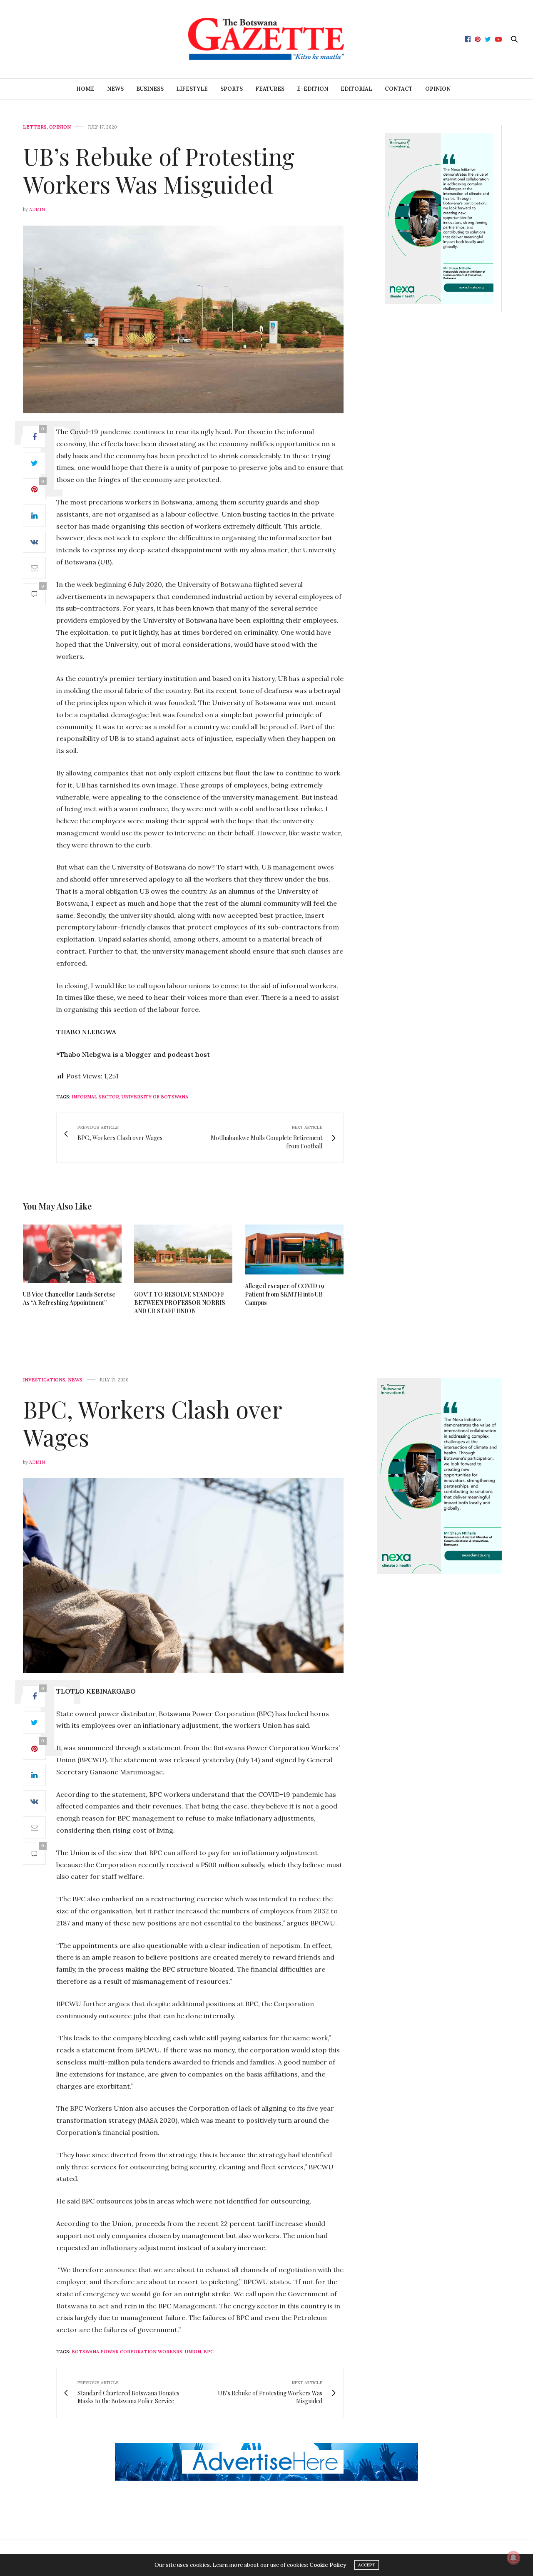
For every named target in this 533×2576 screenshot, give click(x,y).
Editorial (356, 89)
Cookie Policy (328, 2565)
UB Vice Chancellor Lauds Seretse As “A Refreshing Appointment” (69, 1298)
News (115, 89)
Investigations (44, 1380)
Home (85, 89)
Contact (399, 89)
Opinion (438, 89)
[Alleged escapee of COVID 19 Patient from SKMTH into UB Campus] (294, 1249)
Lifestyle (192, 89)
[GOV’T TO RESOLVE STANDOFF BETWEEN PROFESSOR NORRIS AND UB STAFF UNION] (183, 1253)
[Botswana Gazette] (267, 39)
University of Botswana (155, 1097)
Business (150, 89)
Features (270, 89)
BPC (209, 2352)
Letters (35, 127)
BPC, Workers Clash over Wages (152, 1423)
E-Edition (313, 89)
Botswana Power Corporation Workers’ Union (136, 2352)
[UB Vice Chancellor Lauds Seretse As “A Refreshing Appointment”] (72, 1253)
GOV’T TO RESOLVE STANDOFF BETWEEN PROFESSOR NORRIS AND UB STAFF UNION (179, 1303)
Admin (37, 209)
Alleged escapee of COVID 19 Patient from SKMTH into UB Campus (284, 1294)
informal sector (95, 1097)
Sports (232, 89)
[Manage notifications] (513, 2558)
